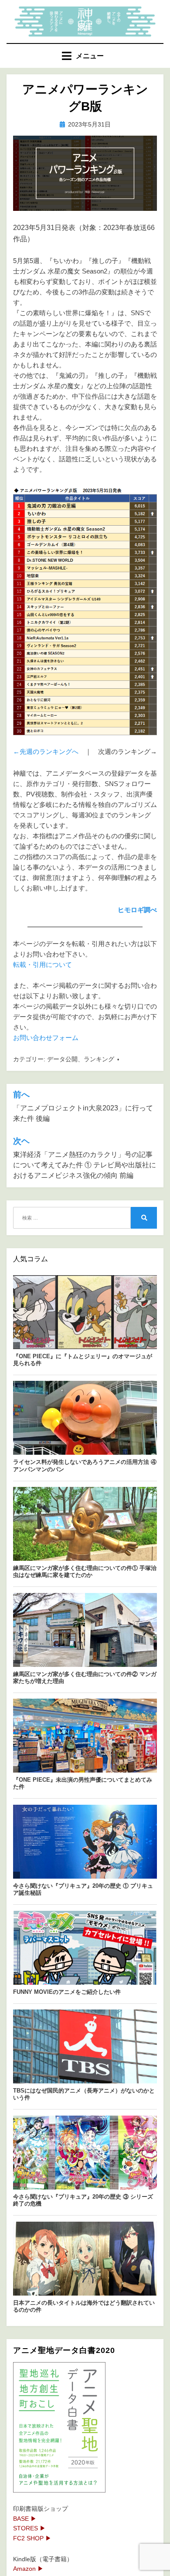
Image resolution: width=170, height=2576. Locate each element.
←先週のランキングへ (46, 751)
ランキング (99, 1059)
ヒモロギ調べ (137, 910)
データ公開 (62, 1059)
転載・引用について (42, 965)
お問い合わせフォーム (46, 1038)
